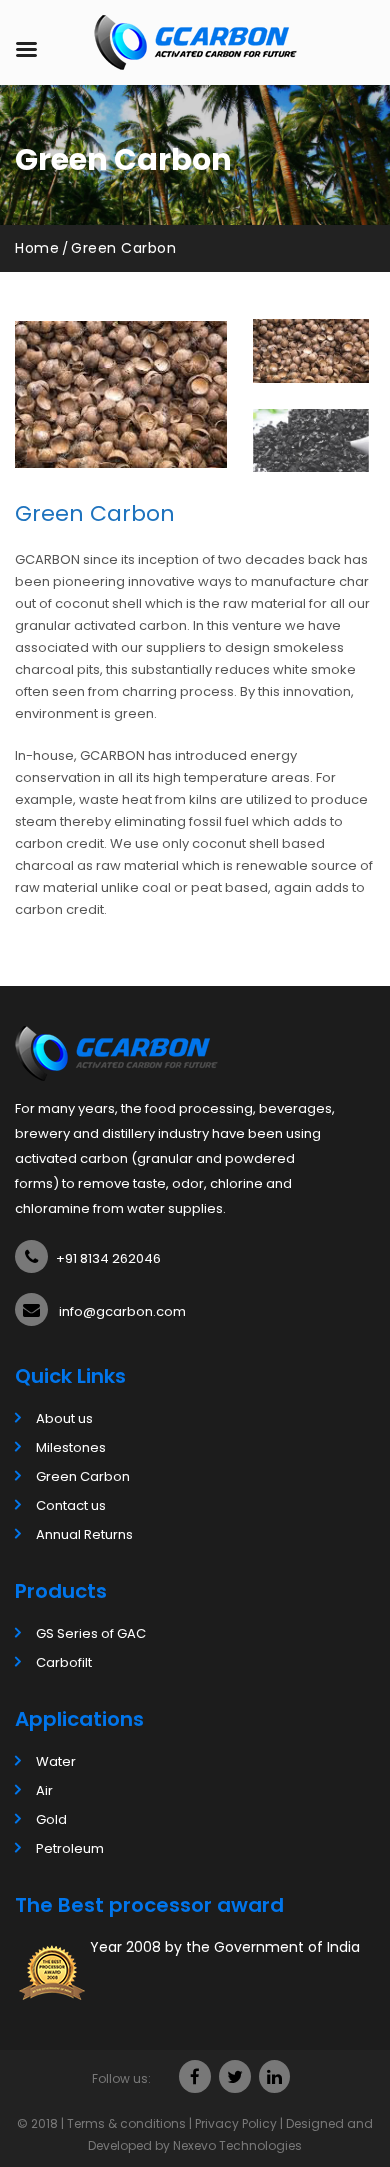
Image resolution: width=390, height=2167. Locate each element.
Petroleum (70, 1848)
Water (56, 1761)
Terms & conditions (126, 2123)
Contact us (71, 1505)
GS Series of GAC (91, 1633)
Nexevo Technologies (237, 2145)
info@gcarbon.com (122, 1311)
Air (44, 1790)
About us (64, 1418)
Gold (51, 1819)
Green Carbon (83, 1476)
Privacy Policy (236, 2123)
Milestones (71, 1447)
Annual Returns (84, 1534)
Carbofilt (64, 1662)
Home (37, 248)
